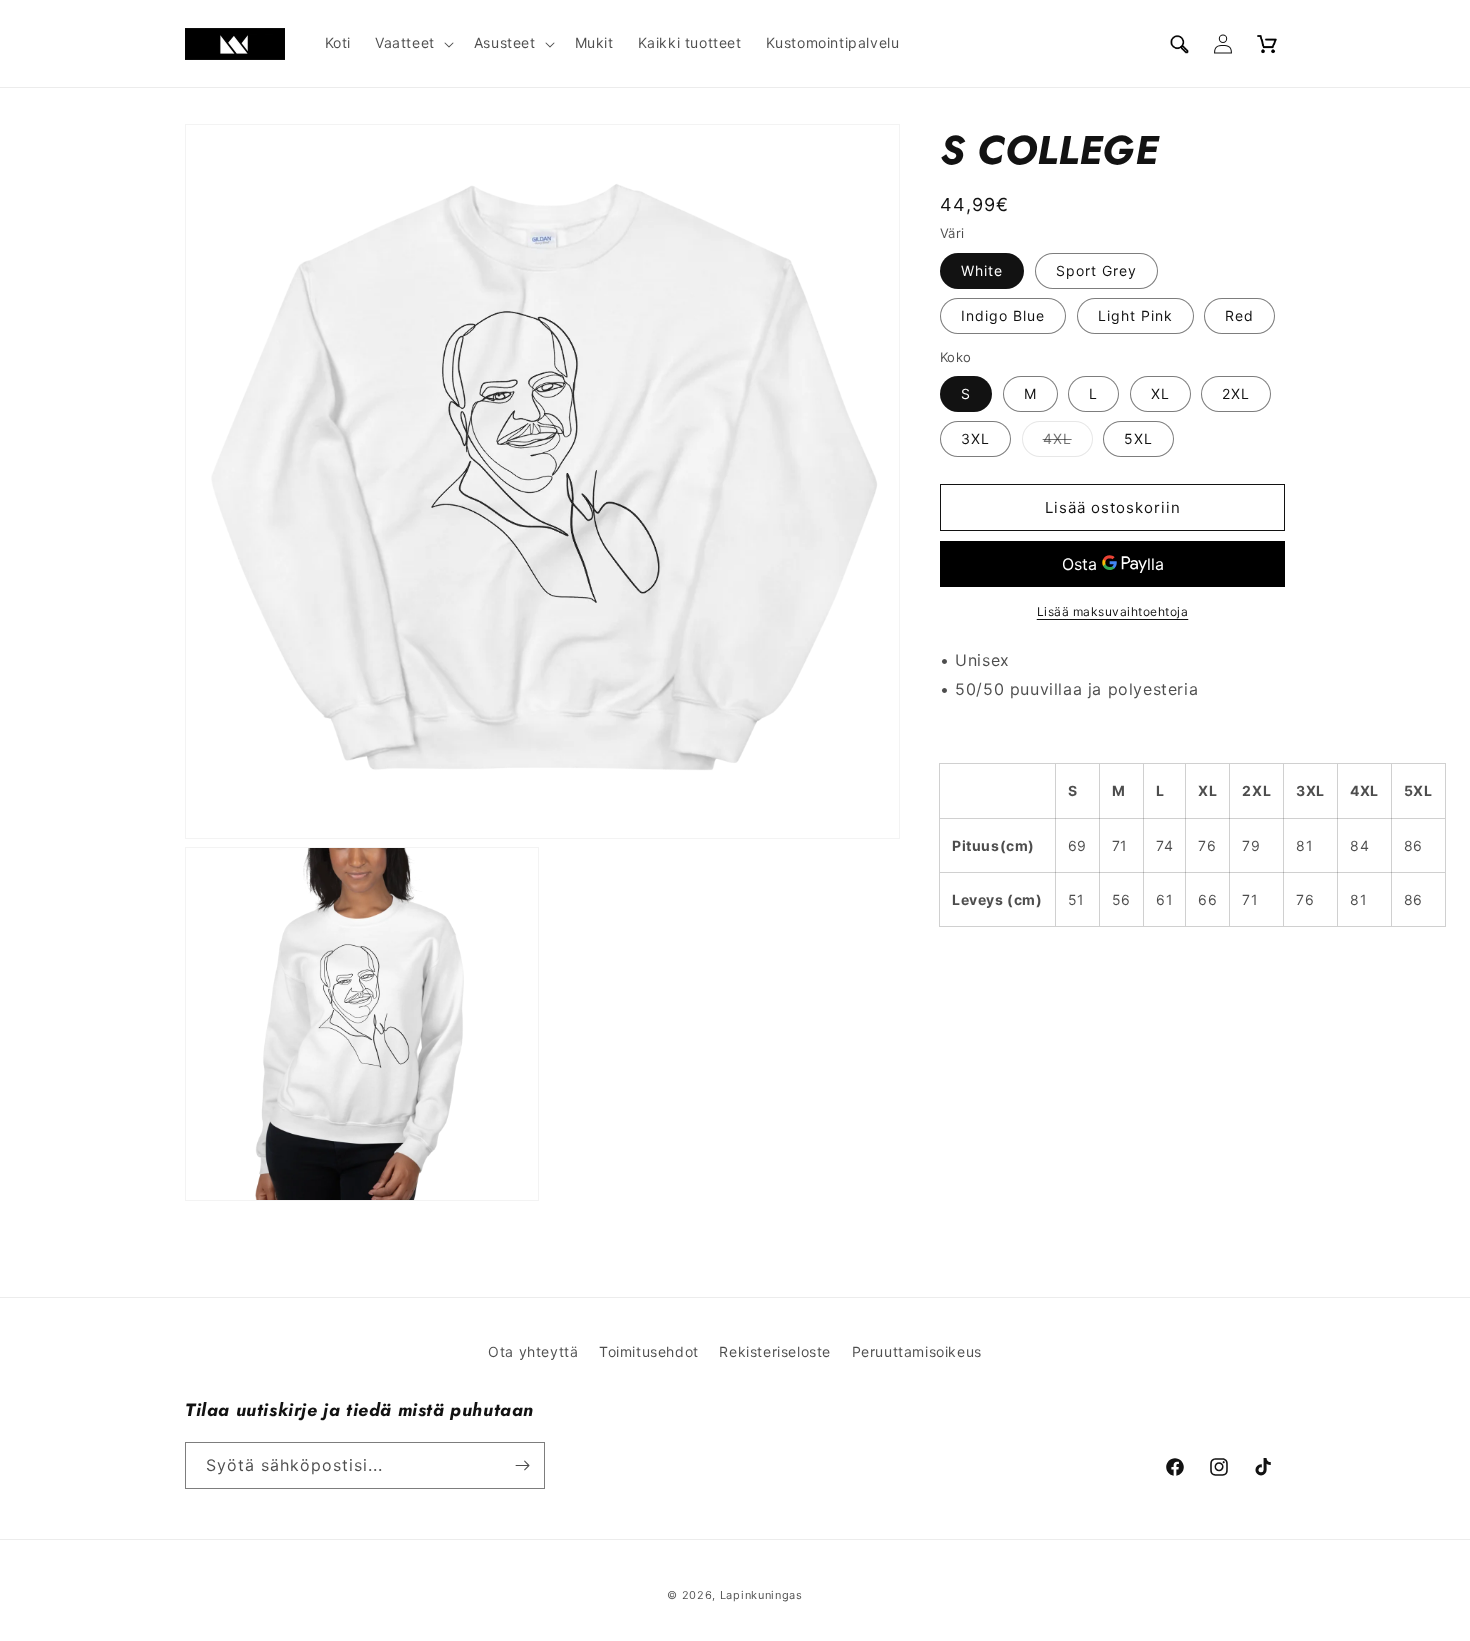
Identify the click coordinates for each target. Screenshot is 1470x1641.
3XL (975, 438)
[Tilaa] (522, 1465)
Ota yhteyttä (533, 1351)
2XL (1236, 393)
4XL (1068, 443)
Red (1239, 315)
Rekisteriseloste (775, 1351)
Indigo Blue (1003, 315)
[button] (412, 43)
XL (1160, 393)
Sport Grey (1096, 270)
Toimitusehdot (649, 1351)
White (982, 270)
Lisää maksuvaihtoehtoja (1113, 611)
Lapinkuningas (761, 1595)
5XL (1138, 438)
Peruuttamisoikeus (917, 1351)
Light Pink (1135, 315)
